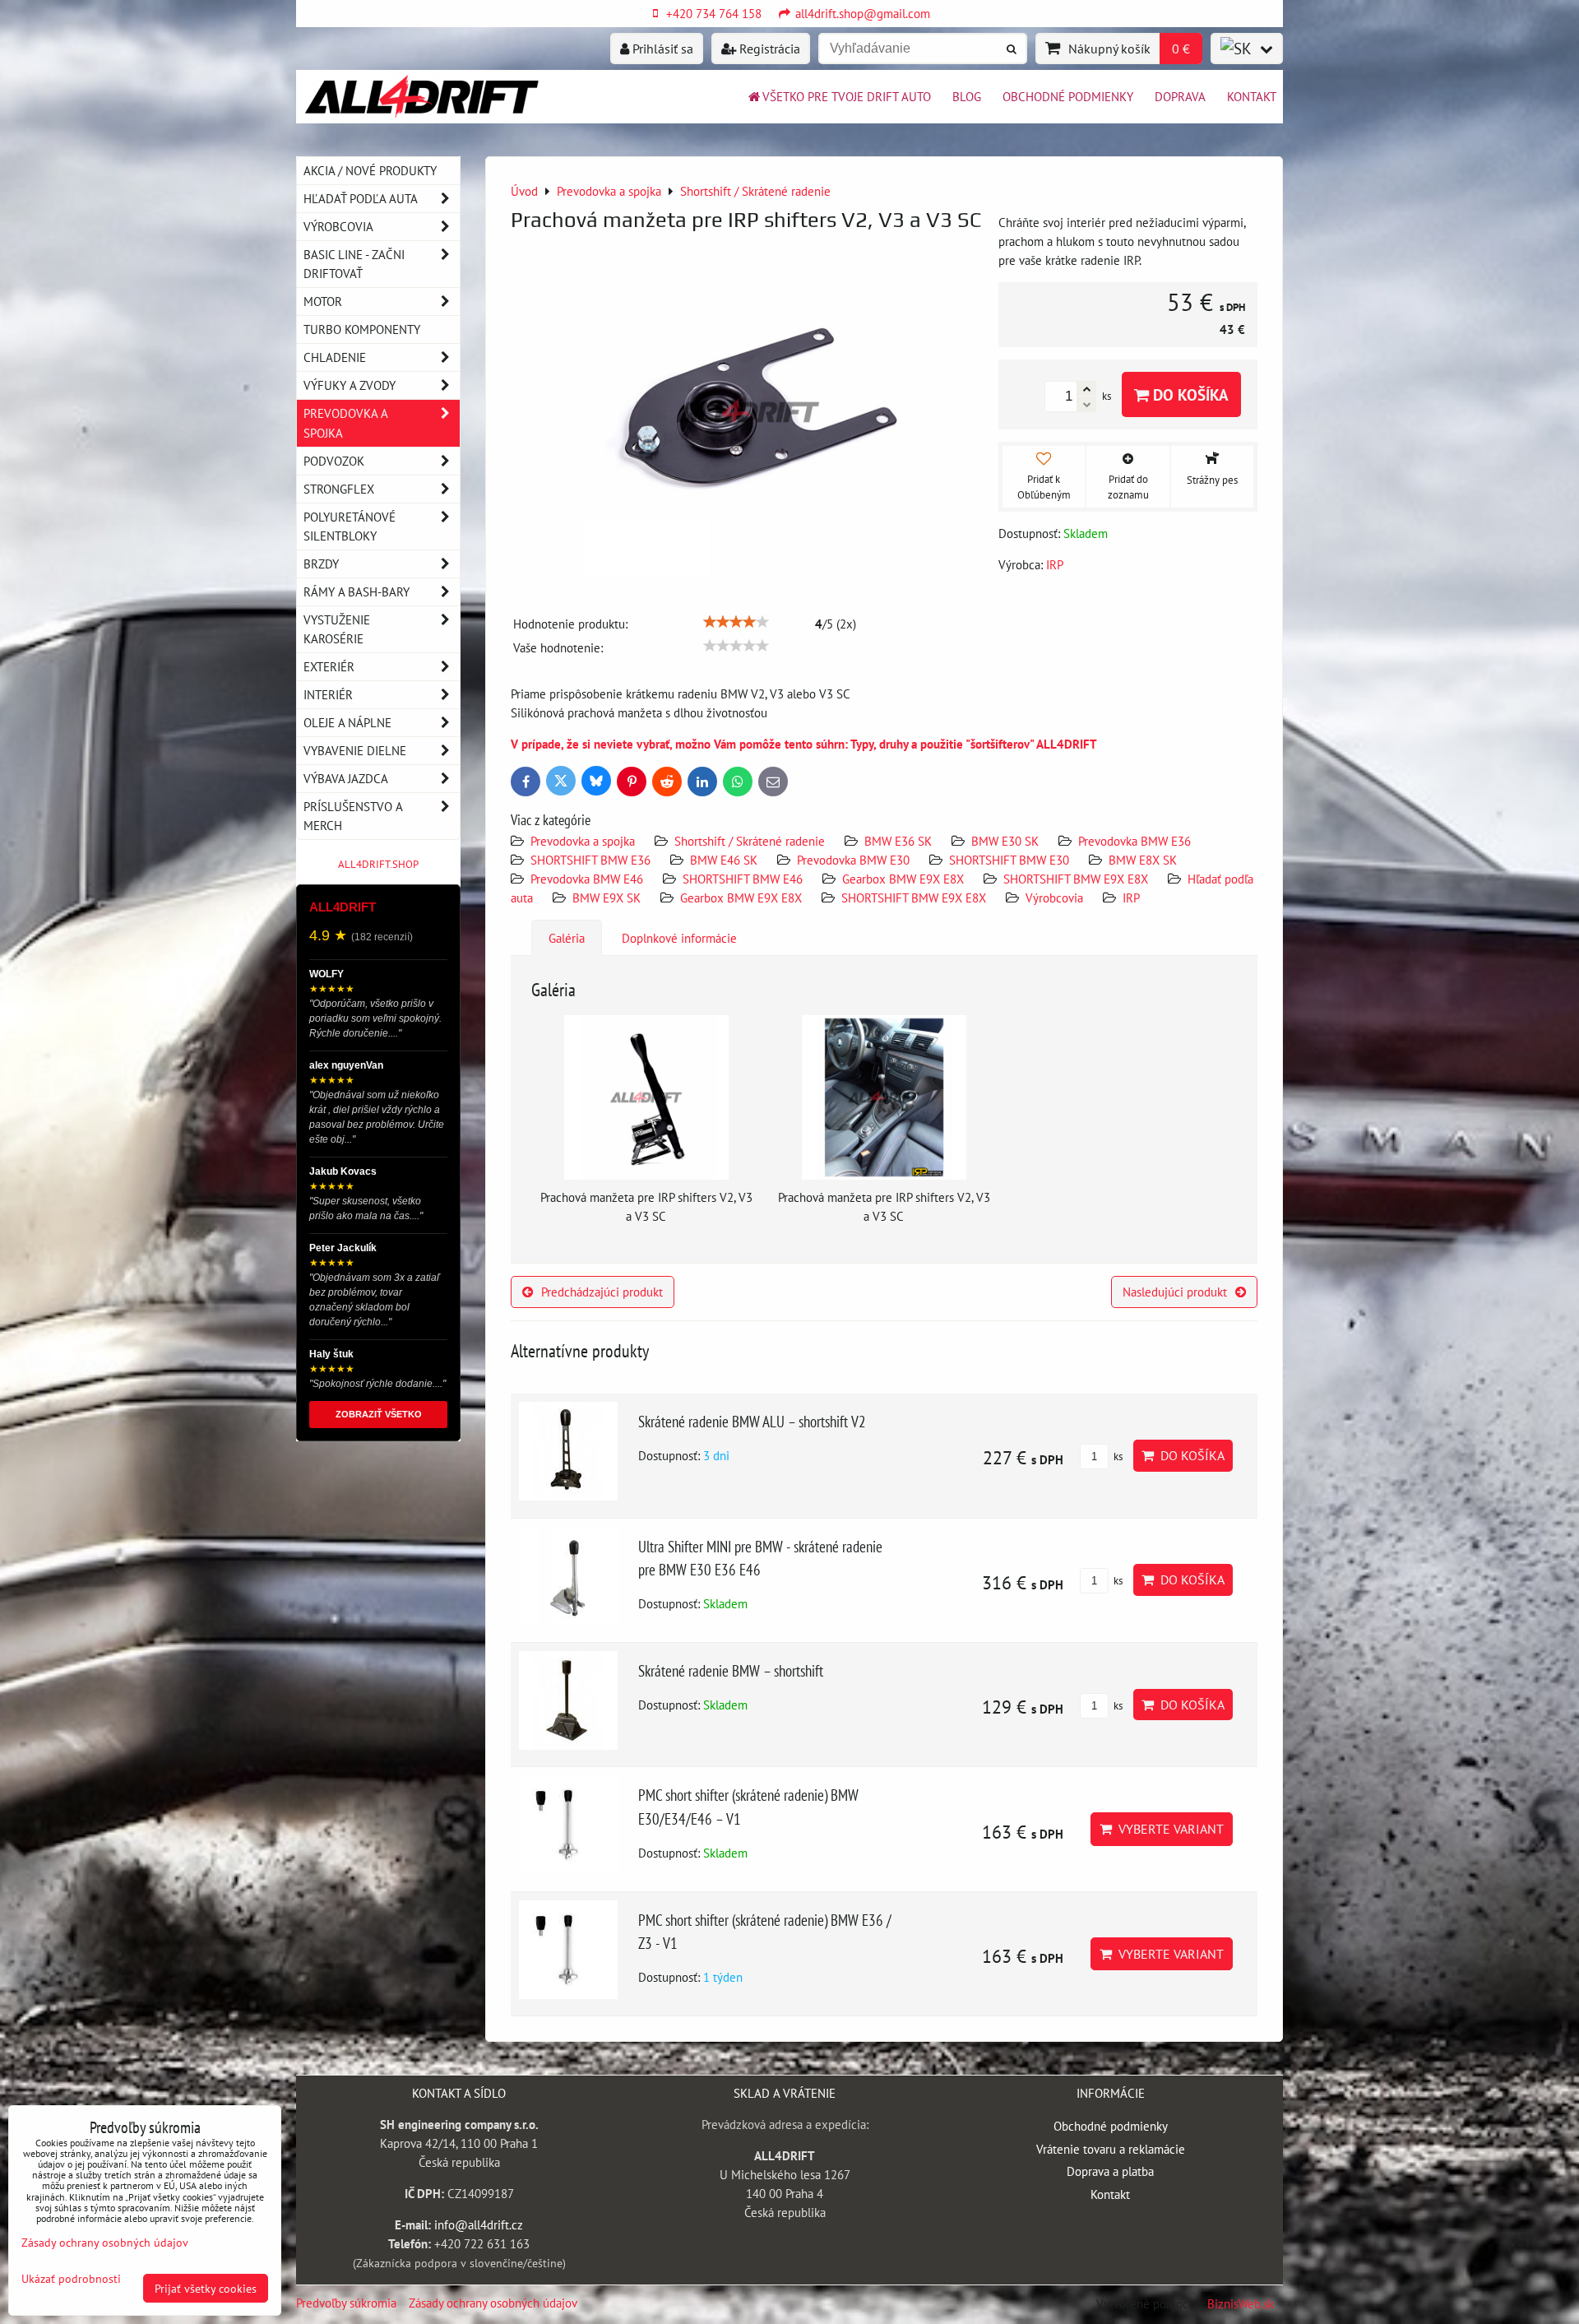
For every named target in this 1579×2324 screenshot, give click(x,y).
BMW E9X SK (607, 898)
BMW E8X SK (1143, 860)
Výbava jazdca (346, 778)
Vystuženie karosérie (337, 629)
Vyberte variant (1168, 1829)
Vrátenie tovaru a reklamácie (1111, 2149)
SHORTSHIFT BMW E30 (1009, 860)
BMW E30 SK (1005, 841)
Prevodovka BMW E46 (587, 879)
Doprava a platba (1110, 2171)
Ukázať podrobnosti (71, 2279)
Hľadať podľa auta (361, 198)
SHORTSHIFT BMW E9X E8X (1076, 879)
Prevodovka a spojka (583, 841)
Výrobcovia (1054, 898)
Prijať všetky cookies (206, 2288)
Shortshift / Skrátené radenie (750, 841)
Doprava (1180, 96)
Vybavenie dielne (355, 750)
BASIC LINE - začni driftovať (354, 264)
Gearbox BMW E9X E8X (903, 879)
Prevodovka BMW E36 (1134, 841)
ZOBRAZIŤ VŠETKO (379, 1414)
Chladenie (335, 357)
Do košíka (1189, 394)
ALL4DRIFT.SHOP (378, 864)
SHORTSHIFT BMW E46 (743, 879)
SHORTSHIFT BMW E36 (590, 860)
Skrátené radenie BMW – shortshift (731, 1670)
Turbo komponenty (362, 329)
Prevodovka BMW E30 (853, 860)
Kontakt (1252, 96)
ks (1117, 1457)
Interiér (328, 694)
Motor (323, 301)
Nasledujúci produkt (1175, 1292)
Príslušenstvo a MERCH (353, 816)
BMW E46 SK (724, 860)
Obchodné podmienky (1068, 96)
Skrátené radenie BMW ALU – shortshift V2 (752, 1421)
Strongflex (339, 489)
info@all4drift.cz (479, 2224)
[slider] (736, 622)
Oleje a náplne (347, 722)
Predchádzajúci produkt (602, 1292)
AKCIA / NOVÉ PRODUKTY (370, 170)
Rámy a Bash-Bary (357, 591)
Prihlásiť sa (661, 49)
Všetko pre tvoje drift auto (847, 96)
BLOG (967, 96)
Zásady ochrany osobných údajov (493, 2303)
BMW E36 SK (898, 841)
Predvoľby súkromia (346, 2303)
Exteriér (329, 666)
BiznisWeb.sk (1241, 2303)
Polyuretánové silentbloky (350, 526)
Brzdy (321, 564)
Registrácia (768, 49)
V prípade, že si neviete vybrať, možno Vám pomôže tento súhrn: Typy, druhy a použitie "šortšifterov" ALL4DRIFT (804, 744)
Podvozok (334, 461)
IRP (1131, 898)
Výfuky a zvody (350, 385)
